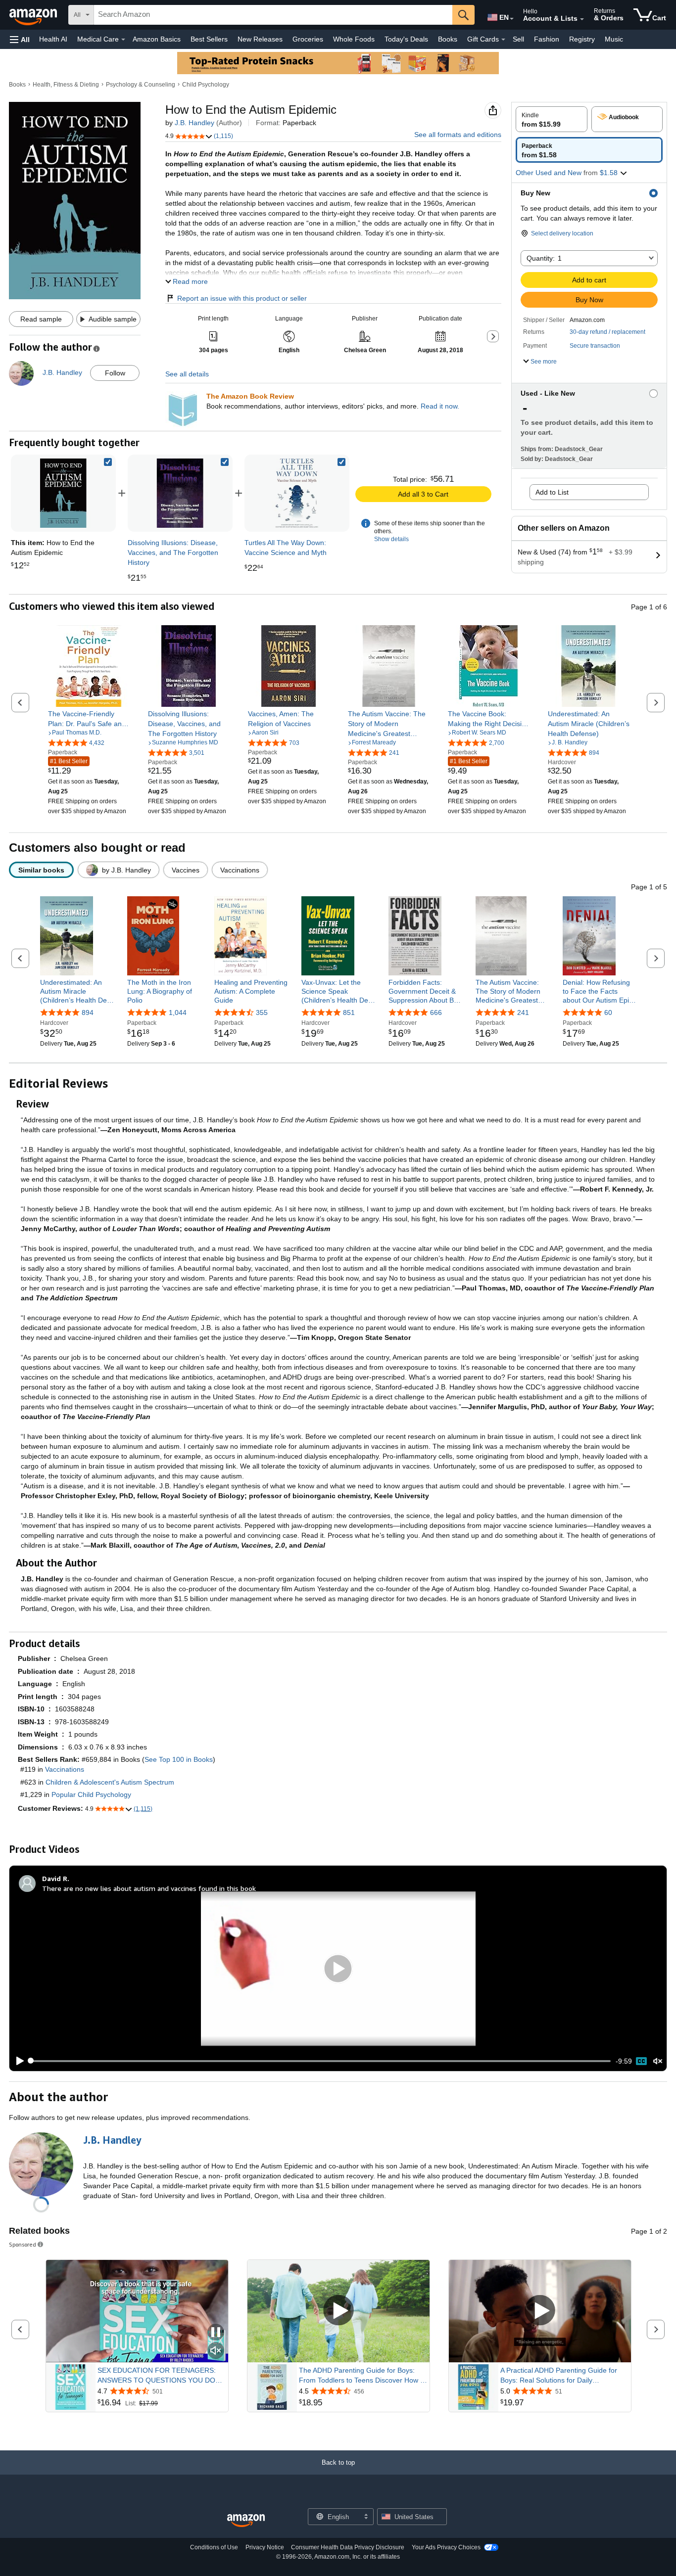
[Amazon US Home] (246, 2521)
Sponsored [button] (23, 2244)
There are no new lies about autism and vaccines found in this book (149, 1888)
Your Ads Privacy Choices (446, 2547)
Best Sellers (209, 39)
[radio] (552, 119)
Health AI (53, 39)
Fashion (547, 39)
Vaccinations (65, 1769)
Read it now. (440, 406)
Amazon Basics (157, 39)
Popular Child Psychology (91, 1794)
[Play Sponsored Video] (338, 2311)
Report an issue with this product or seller (242, 298)
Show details (391, 539)
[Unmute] (658, 2061)
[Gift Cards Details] (503, 40)
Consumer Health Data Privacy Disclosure (348, 2547)
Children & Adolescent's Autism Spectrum (110, 1782)
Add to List (552, 492)
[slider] (320, 2061)
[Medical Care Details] (123, 40)
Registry (582, 39)
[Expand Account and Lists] (582, 19)
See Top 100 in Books (179, 1759)
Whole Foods (354, 39)
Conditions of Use (214, 2547)
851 (349, 1012)
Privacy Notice (265, 2547)
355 (262, 1012)
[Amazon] (34, 15)
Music (614, 39)
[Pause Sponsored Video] (216, 2333)
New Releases (260, 39)
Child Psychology (206, 85)
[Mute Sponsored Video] (216, 2351)
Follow (115, 373)
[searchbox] (273, 15)
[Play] (17, 2061)
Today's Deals (406, 39)
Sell (518, 39)
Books (448, 39)
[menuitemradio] (641, 2061)
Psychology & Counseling (141, 85)
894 (88, 1012)
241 (523, 1012)
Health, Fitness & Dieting (66, 85)
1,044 (178, 1012)
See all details (187, 374)
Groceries (308, 39)
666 (436, 1012)
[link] (180, 493)
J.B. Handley (194, 123)
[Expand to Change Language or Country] (512, 19)
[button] (20, 39)
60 (608, 1012)
